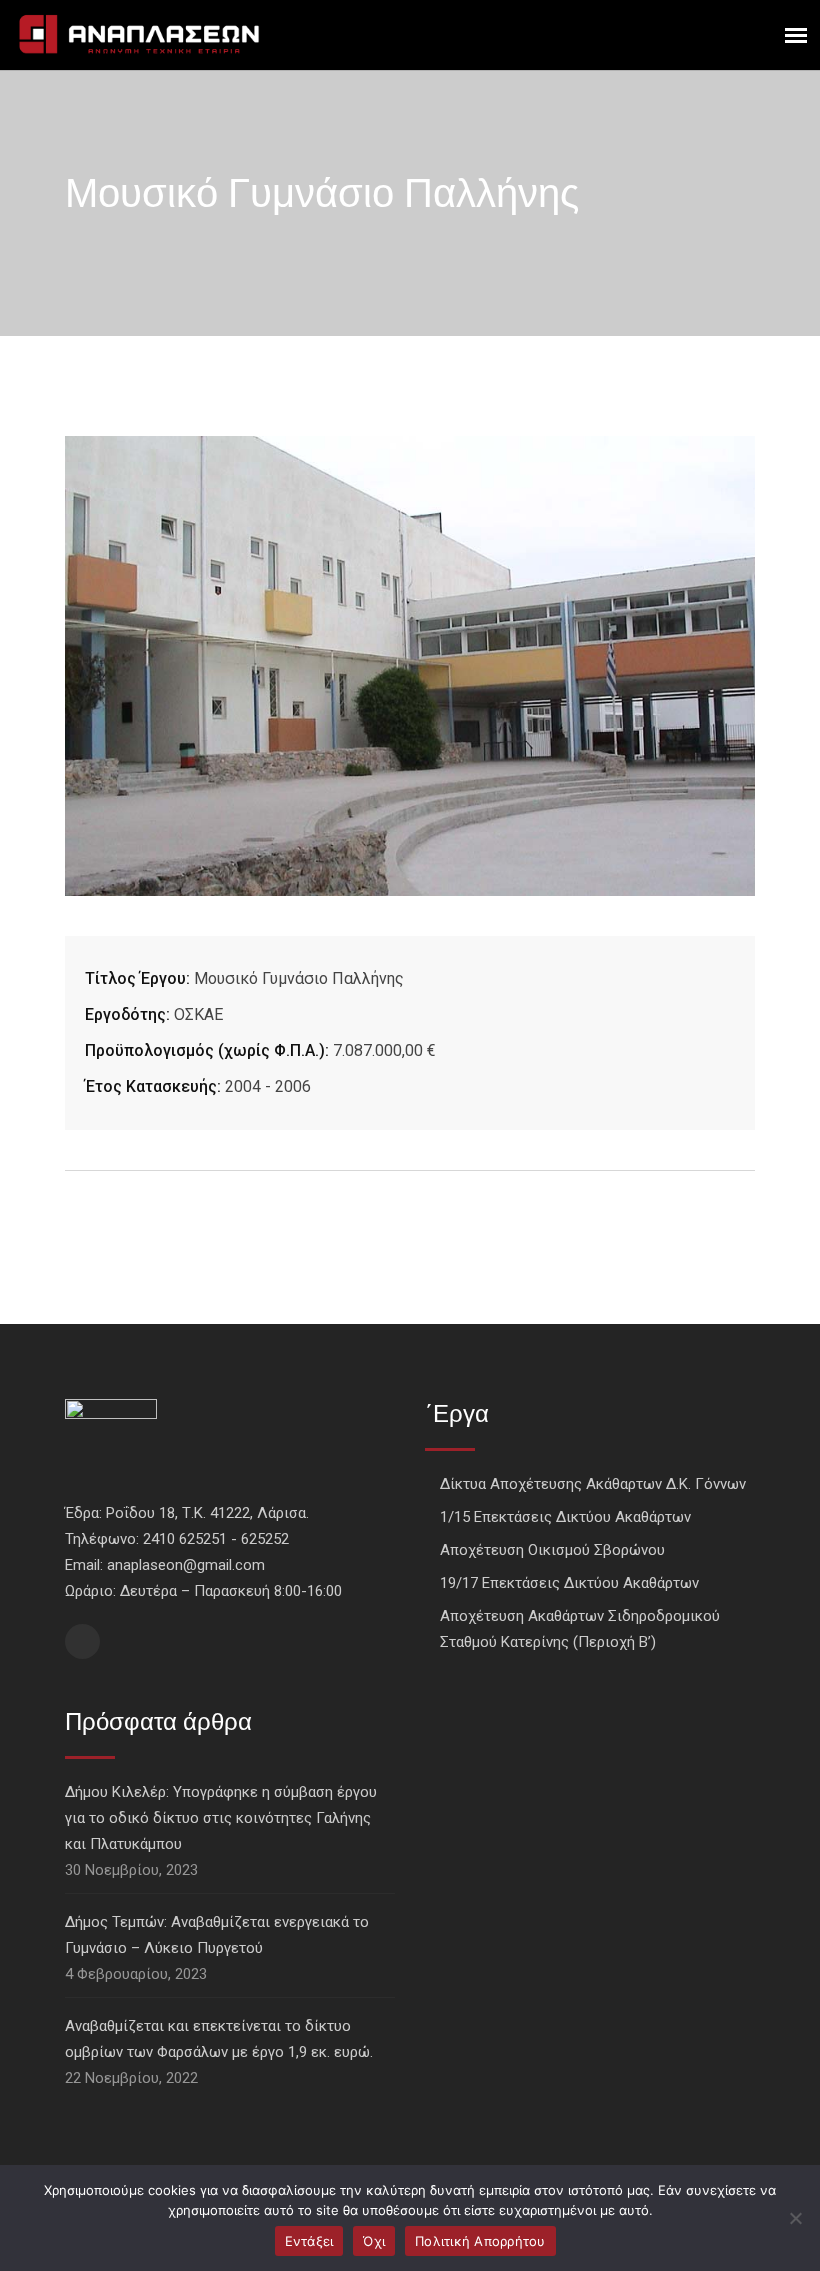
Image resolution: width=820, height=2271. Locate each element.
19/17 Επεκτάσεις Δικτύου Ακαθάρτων (569, 1583)
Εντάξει (309, 2241)
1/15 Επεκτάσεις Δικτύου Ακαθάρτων (565, 1517)
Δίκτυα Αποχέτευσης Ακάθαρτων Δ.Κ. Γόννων (593, 1484)
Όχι (374, 2241)
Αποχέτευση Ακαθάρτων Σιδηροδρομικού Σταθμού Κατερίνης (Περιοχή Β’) (580, 1629)
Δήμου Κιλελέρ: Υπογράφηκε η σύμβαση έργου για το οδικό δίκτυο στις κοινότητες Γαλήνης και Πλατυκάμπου (221, 1818)
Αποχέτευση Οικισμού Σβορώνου (552, 1550)
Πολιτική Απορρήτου (480, 2241)
